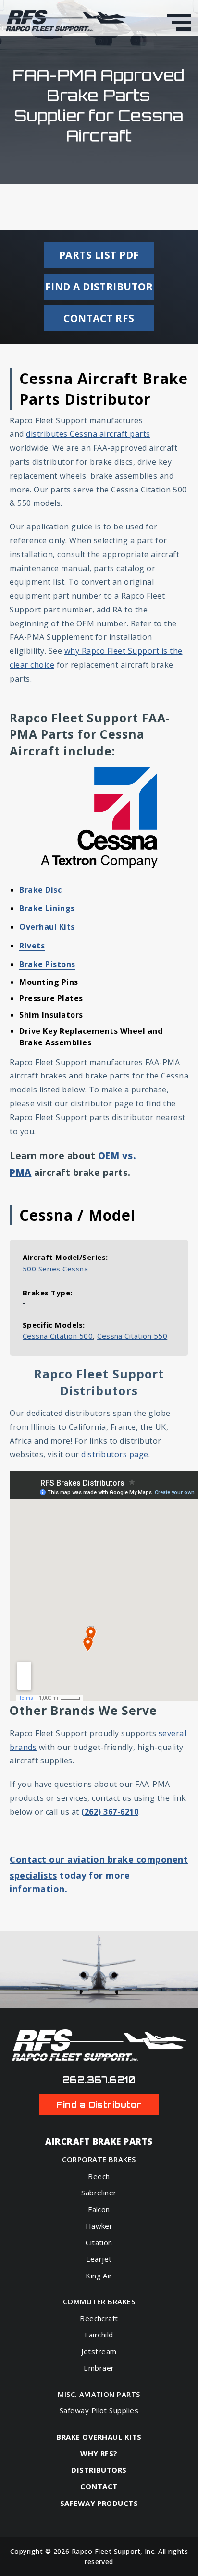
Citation (99, 2242)
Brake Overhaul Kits (99, 2437)
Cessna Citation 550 (132, 1336)
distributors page (115, 1454)
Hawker (99, 2226)
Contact (99, 2486)
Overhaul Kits (47, 927)
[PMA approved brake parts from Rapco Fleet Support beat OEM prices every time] (66, 21)
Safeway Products (99, 2503)
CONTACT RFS (99, 318)
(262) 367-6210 (110, 1812)
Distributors (99, 2470)
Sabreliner (99, 2193)
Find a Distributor (99, 2104)
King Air (99, 2276)
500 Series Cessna (55, 1269)
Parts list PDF (99, 255)
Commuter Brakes (99, 2302)
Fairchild (99, 2335)
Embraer (99, 2368)
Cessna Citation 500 (58, 1336)
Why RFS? (99, 2453)
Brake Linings (47, 908)
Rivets (32, 946)
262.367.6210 (99, 2080)
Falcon (99, 2209)
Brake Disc (40, 890)
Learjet (99, 2259)
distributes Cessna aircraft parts (88, 434)
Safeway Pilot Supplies (99, 2410)
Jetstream (99, 2351)
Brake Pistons (47, 964)
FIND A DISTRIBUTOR (99, 287)
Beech (99, 2176)
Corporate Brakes (99, 2160)
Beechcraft (99, 2318)
